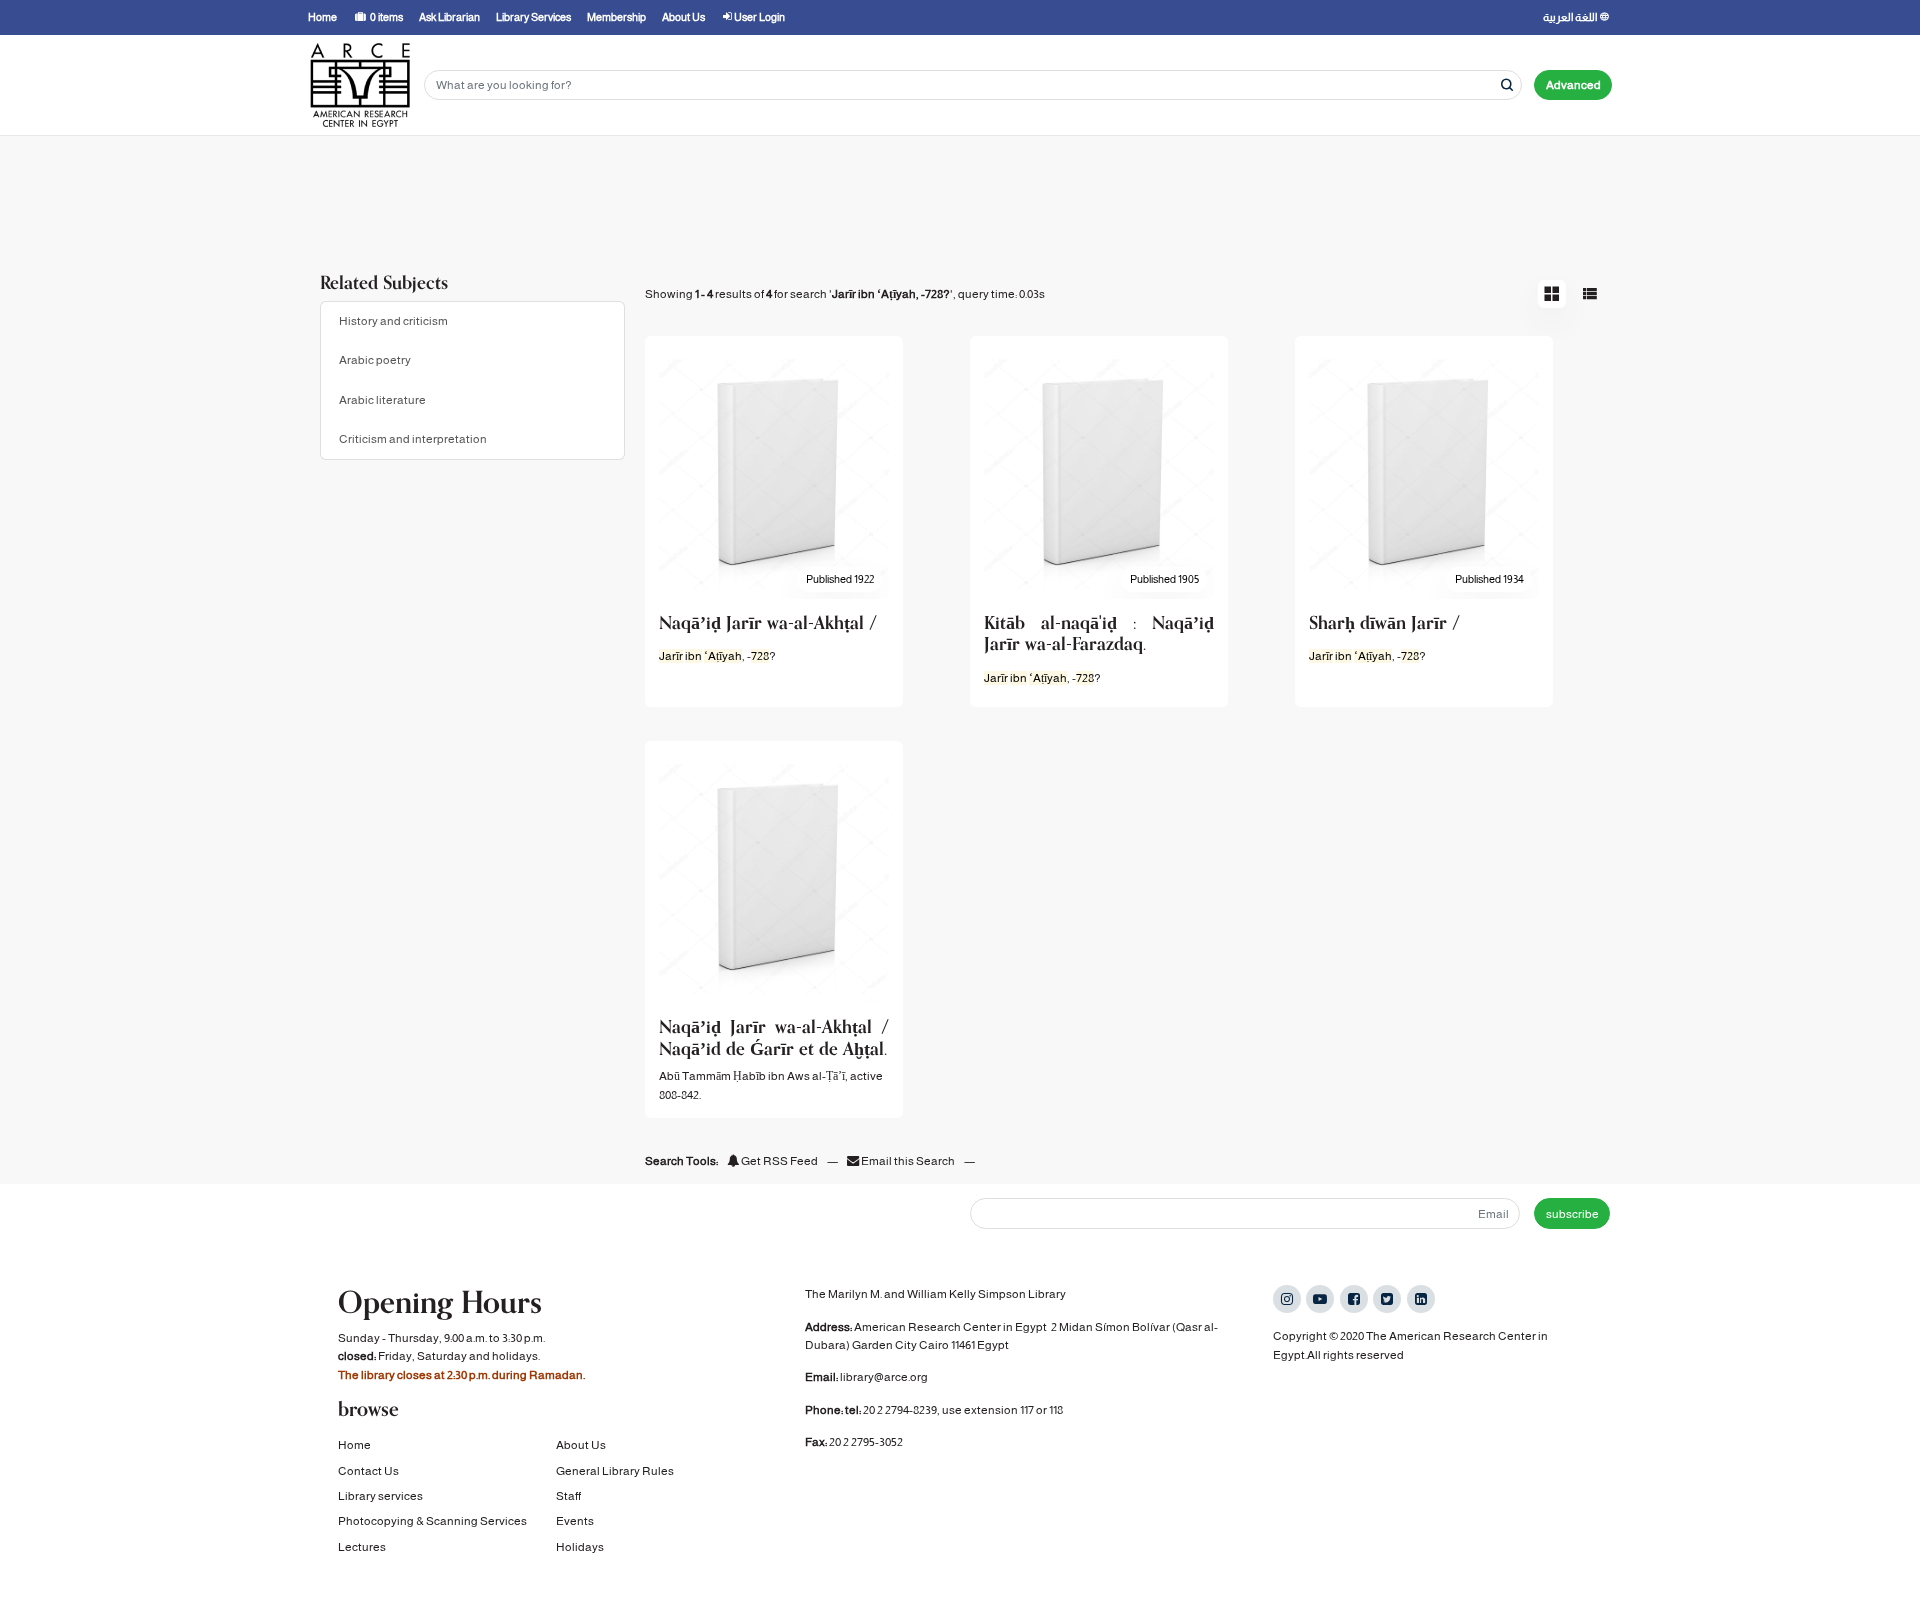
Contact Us (368, 1471)
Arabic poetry (375, 360)
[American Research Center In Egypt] (360, 85)
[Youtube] (1320, 1299)
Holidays (580, 1547)
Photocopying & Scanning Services (432, 1521)
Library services (380, 1496)
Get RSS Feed (778, 1161)
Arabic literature (382, 400)
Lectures (362, 1547)
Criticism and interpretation (413, 439)
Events (575, 1521)
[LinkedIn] (1421, 1299)
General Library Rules (615, 1471)
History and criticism (393, 321)
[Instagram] (1287, 1299)
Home (354, 1445)
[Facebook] (1354, 1299)
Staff (568, 1496)
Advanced (1573, 85)
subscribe (1572, 1214)
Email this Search (908, 1161)
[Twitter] (1387, 1299)
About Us (581, 1445)
